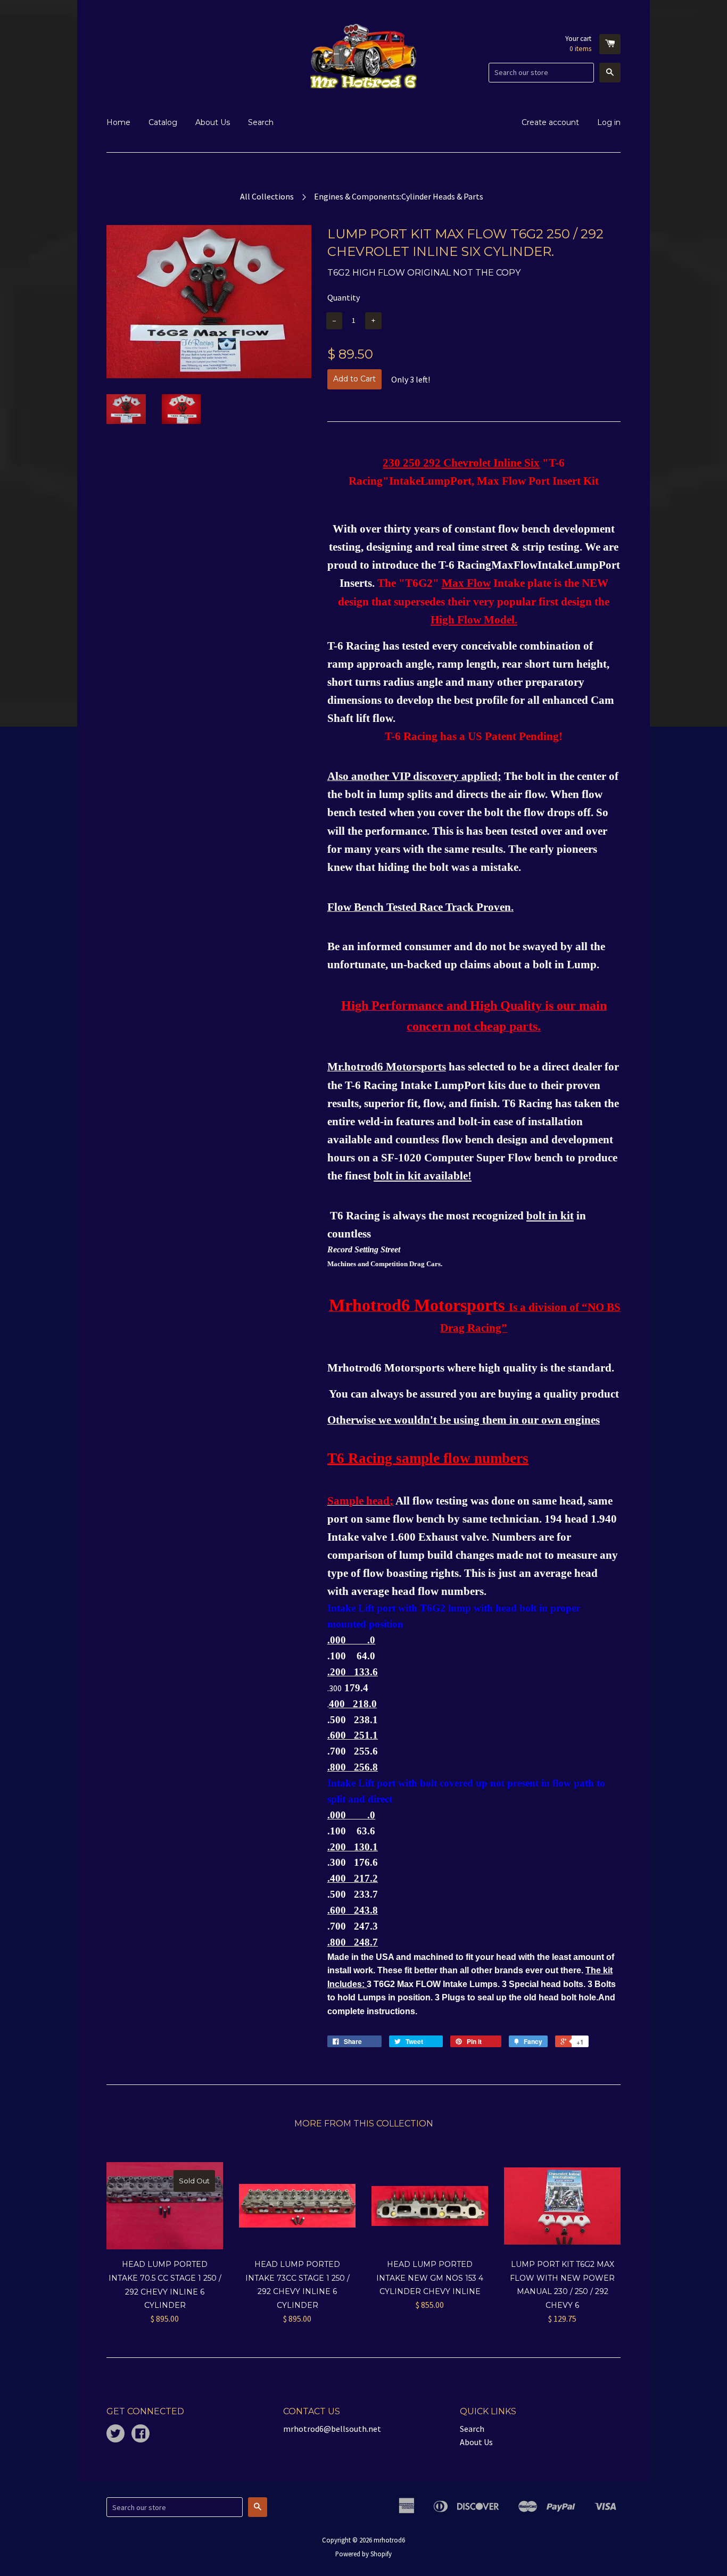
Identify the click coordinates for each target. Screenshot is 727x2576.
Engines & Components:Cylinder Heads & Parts (399, 196)
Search (261, 122)
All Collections (267, 196)
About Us (213, 122)
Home (118, 122)
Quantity (344, 297)
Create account (550, 122)
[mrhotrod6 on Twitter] (115, 2434)
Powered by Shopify (363, 2554)
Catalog (163, 122)
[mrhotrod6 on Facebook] (141, 2434)
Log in (609, 122)
